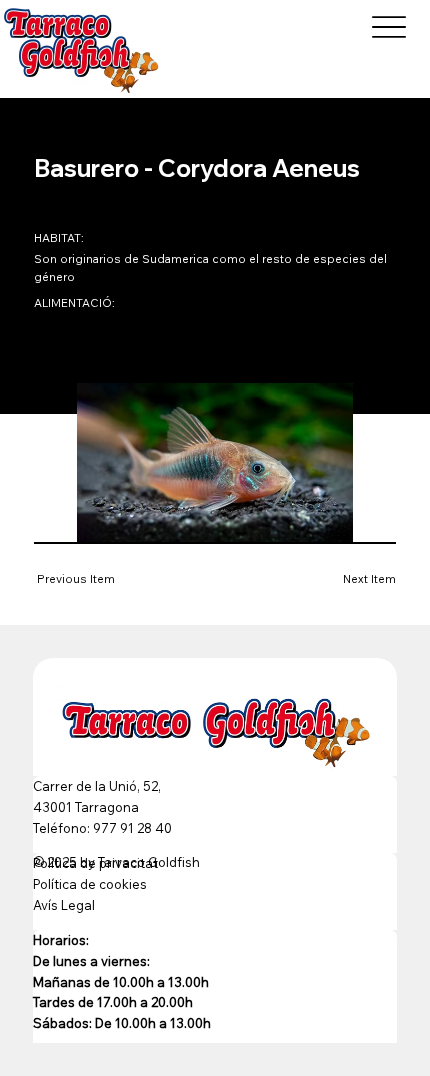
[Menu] (388, 26)
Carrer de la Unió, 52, (97, 786)
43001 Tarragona (86, 807)
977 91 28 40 (132, 828)
